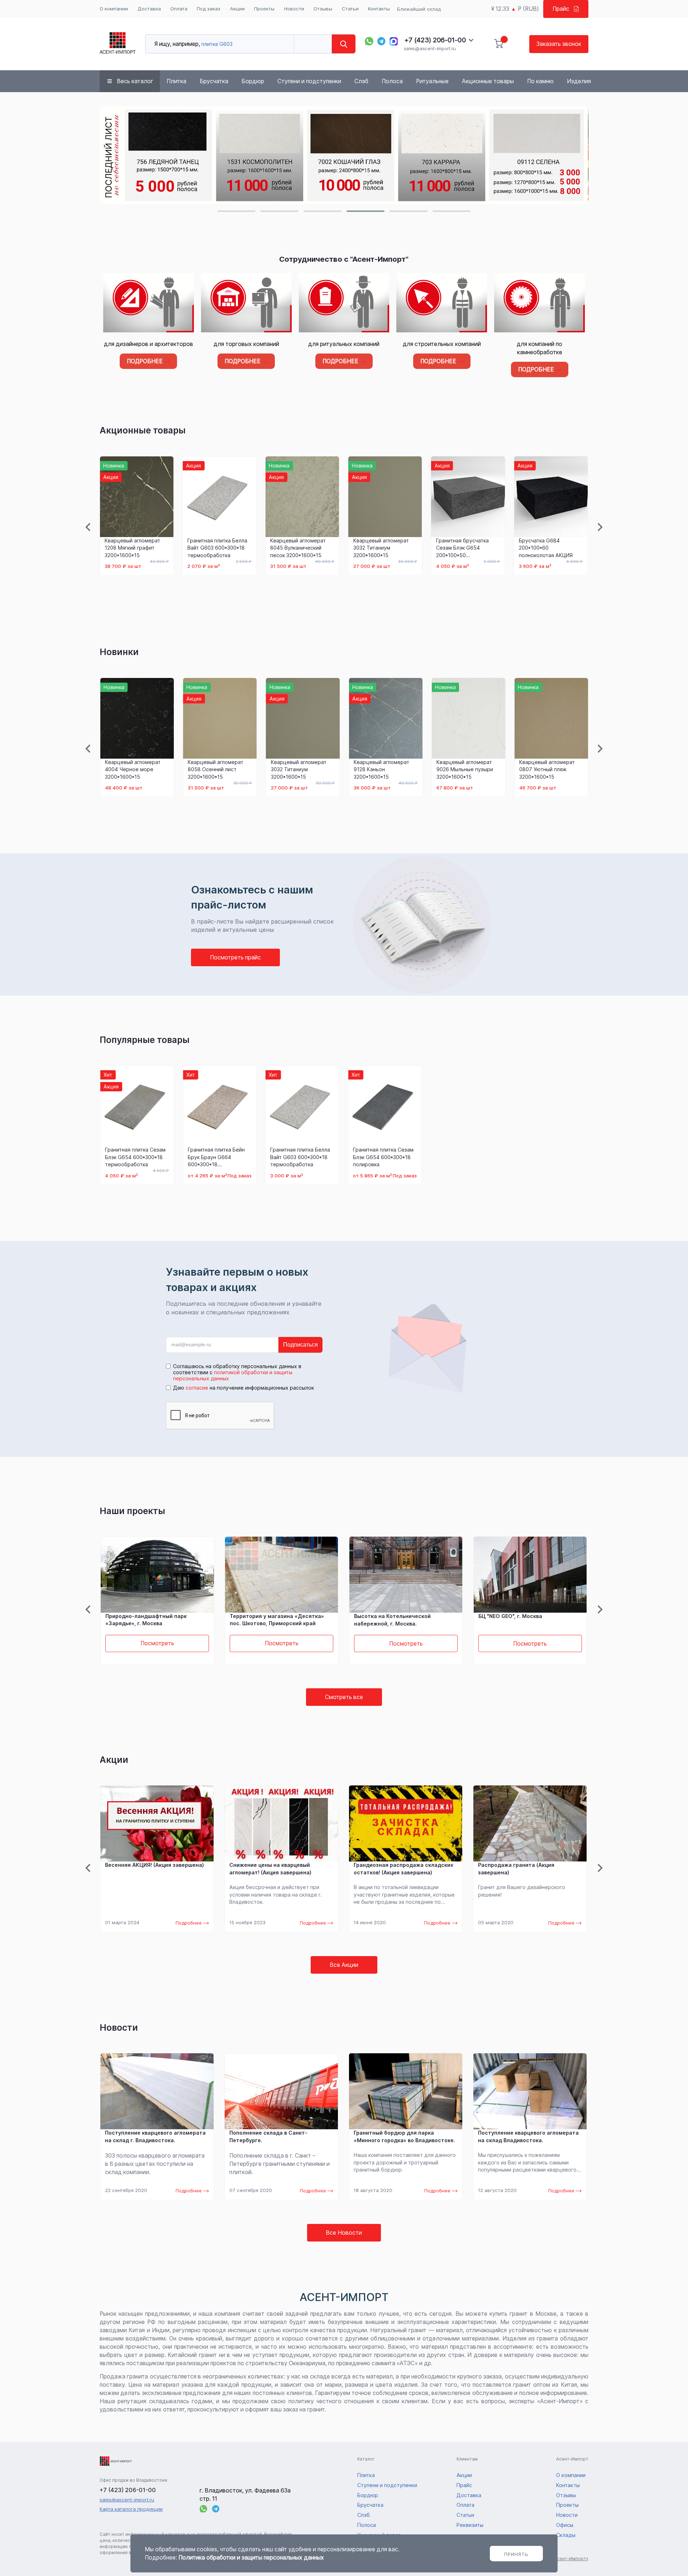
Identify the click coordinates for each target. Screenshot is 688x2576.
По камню (540, 81)
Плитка (176, 81)
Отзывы (323, 9)
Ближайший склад (419, 9)
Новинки (119, 652)
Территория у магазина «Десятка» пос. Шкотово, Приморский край (277, 1620)
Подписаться (300, 1345)
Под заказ (209, 9)
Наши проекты (132, 1511)
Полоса (392, 81)
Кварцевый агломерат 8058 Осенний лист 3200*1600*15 (216, 769)
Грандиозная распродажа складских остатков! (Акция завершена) (403, 1869)
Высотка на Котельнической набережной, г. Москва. (392, 1620)
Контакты (379, 9)
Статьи (350, 9)
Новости (294, 9)
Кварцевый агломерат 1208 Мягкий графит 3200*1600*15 (132, 548)
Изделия (579, 81)
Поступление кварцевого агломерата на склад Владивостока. (528, 2136)
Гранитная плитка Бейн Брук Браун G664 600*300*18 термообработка (216, 1157)
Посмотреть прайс (235, 957)
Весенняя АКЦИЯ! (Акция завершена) (154, 1865)
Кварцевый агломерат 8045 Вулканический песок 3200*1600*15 (298, 548)
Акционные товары (488, 81)
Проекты (264, 9)
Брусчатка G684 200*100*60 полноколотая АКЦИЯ (546, 548)
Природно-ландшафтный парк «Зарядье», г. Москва (146, 1620)
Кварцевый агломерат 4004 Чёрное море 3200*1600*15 (133, 769)
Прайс (561, 9)
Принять (516, 2554)
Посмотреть (157, 1644)
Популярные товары (145, 1040)
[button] (236, 211)
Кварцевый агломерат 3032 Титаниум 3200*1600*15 (381, 548)
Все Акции (344, 1965)
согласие (197, 1388)
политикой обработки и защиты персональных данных (233, 1375)
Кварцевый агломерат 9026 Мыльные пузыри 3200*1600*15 (465, 769)
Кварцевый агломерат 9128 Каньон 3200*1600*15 (381, 769)
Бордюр (253, 81)
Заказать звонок (559, 44)
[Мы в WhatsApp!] (369, 41)
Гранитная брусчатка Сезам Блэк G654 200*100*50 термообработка (462, 548)
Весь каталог (135, 81)
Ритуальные (432, 81)
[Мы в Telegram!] (382, 41)
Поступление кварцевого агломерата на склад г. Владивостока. (155, 2136)
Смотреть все (344, 1697)
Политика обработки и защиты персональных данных (251, 2558)
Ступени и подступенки (309, 81)
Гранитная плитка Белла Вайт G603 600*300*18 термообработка (217, 548)
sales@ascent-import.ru (430, 48)
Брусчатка (214, 81)
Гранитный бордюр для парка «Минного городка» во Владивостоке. (404, 2136)
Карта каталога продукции (131, 2509)
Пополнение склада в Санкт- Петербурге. (268, 2136)
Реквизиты (470, 2525)
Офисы (565, 2525)
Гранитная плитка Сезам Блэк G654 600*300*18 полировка (383, 1157)
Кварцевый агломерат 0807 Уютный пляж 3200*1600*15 (547, 769)
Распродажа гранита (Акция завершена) (516, 1869)
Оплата (179, 9)
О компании (114, 9)
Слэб (361, 81)
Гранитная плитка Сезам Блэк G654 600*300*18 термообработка (135, 1157)
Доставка (149, 9)
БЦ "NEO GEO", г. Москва (510, 1616)
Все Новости (344, 2233)
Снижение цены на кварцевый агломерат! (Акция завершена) (270, 1869)
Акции (237, 9)
